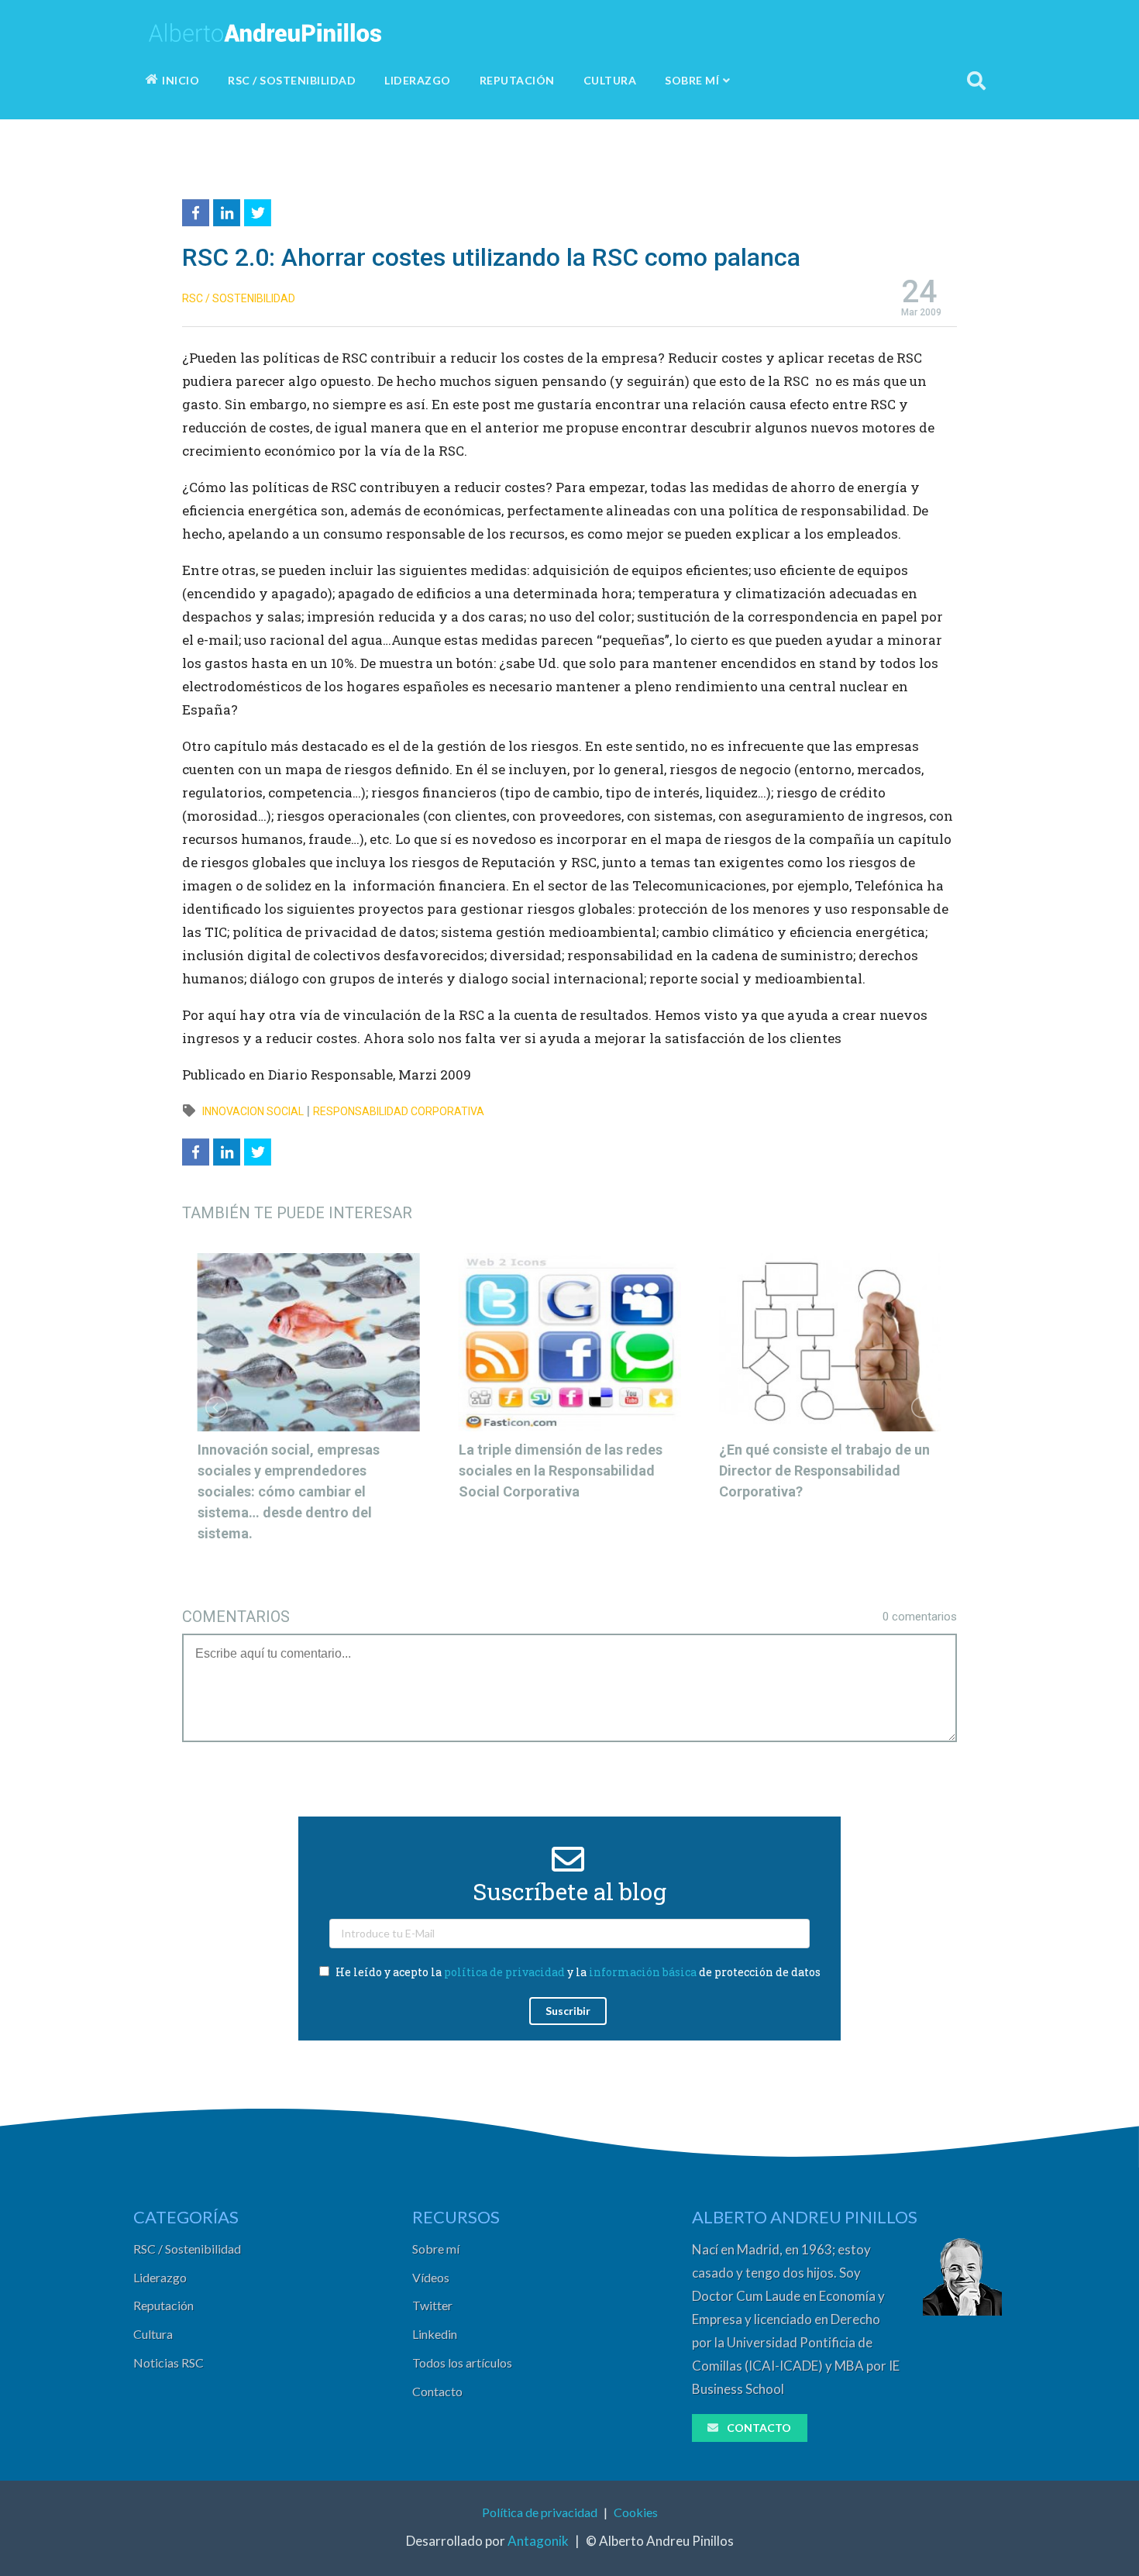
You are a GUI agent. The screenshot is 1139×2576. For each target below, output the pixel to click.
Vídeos (431, 2277)
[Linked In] (229, 210)
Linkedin (435, 2334)
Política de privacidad (540, 2512)
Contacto (437, 2391)
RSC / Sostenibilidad (187, 2249)
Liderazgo (160, 2277)
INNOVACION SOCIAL (253, 1111)
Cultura (153, 2334)
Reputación (163, 2305)
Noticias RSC (169, 2362)
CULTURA (610, 80)
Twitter (432, 2305)
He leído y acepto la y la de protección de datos (577, 1972)
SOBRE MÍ (692, 80)
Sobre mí (436, 2249)
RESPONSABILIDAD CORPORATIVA (399, 1111)
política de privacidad (504, 1972)
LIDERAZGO (418, 80)
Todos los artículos (462, 2362)
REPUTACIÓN (517, 80)
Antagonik (538, 2541)
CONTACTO (759, 2428)
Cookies (636, 2512)
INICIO (181, 80)
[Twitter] (260, 210)
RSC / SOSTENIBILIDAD (292, 80)
